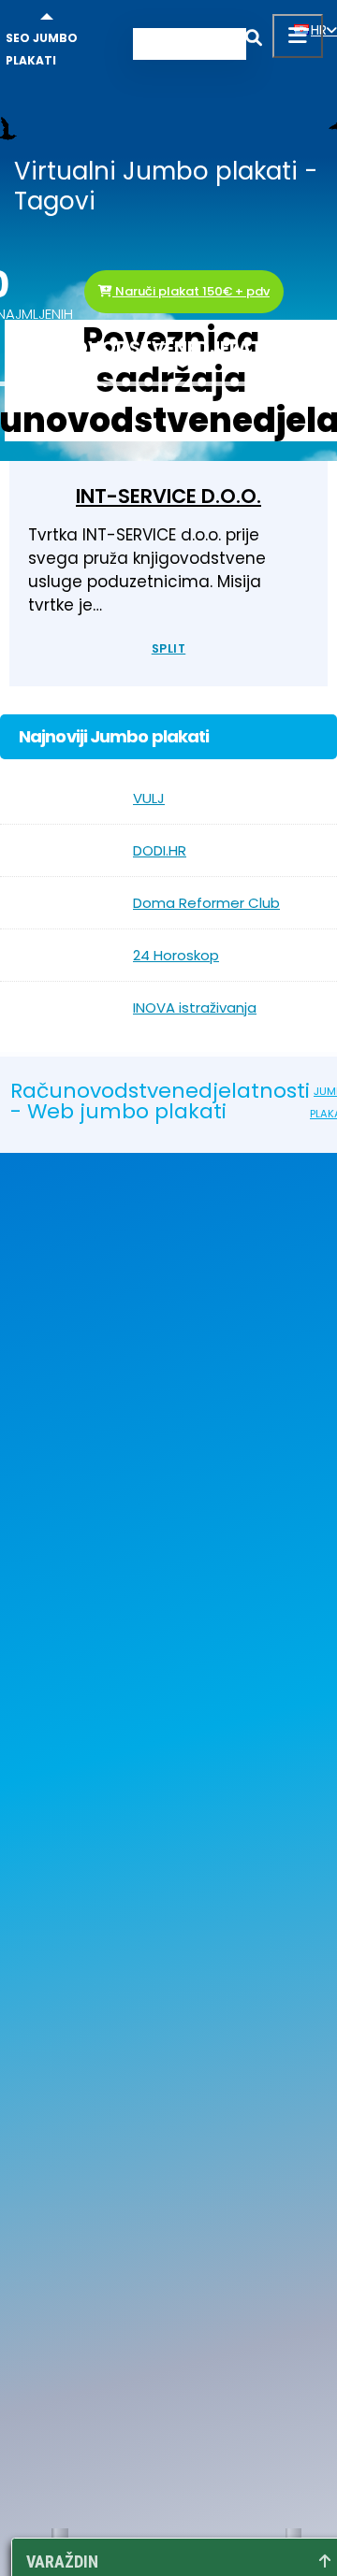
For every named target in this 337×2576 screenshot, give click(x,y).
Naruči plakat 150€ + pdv (191, 291)
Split (169, 648)
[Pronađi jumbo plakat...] (254, 41)
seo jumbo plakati (42, 49)
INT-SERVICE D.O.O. (168, 496)
